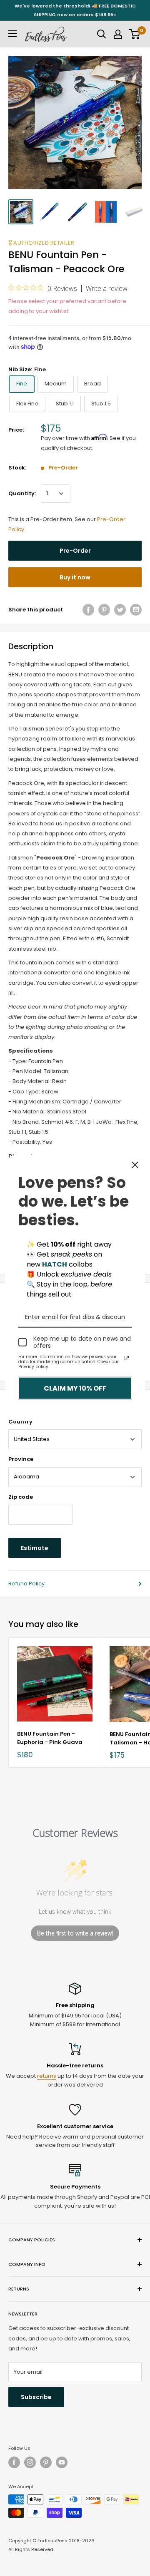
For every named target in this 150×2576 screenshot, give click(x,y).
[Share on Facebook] (88, 610)
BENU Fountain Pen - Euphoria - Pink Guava (50, 1738)
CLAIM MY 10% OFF (75, 1388)
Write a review (107, 288)
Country (20, 1422)
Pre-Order (75, 551)
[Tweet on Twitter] (120, 610)
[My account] (118, 34)
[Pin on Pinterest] (104, 610)
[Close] (135, 1165)
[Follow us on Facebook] (14, 2462)
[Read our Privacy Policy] (127, 1358)
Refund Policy (26, 1584)
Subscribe (36, 2397)
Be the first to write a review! (75, 1933)
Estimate (35, 1548)
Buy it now (75, 577)
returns (47, 2076)
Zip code (21, 1497)
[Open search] (102, 34)
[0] (135, 34)
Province (21, 1459)
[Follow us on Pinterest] (46, 2462)
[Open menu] (12, 34)
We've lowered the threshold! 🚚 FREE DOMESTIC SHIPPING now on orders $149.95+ (75, 10)
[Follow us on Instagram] (30, 2462)
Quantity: (22, 493)
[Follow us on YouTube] (62, 2462)
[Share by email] (136, 610)
